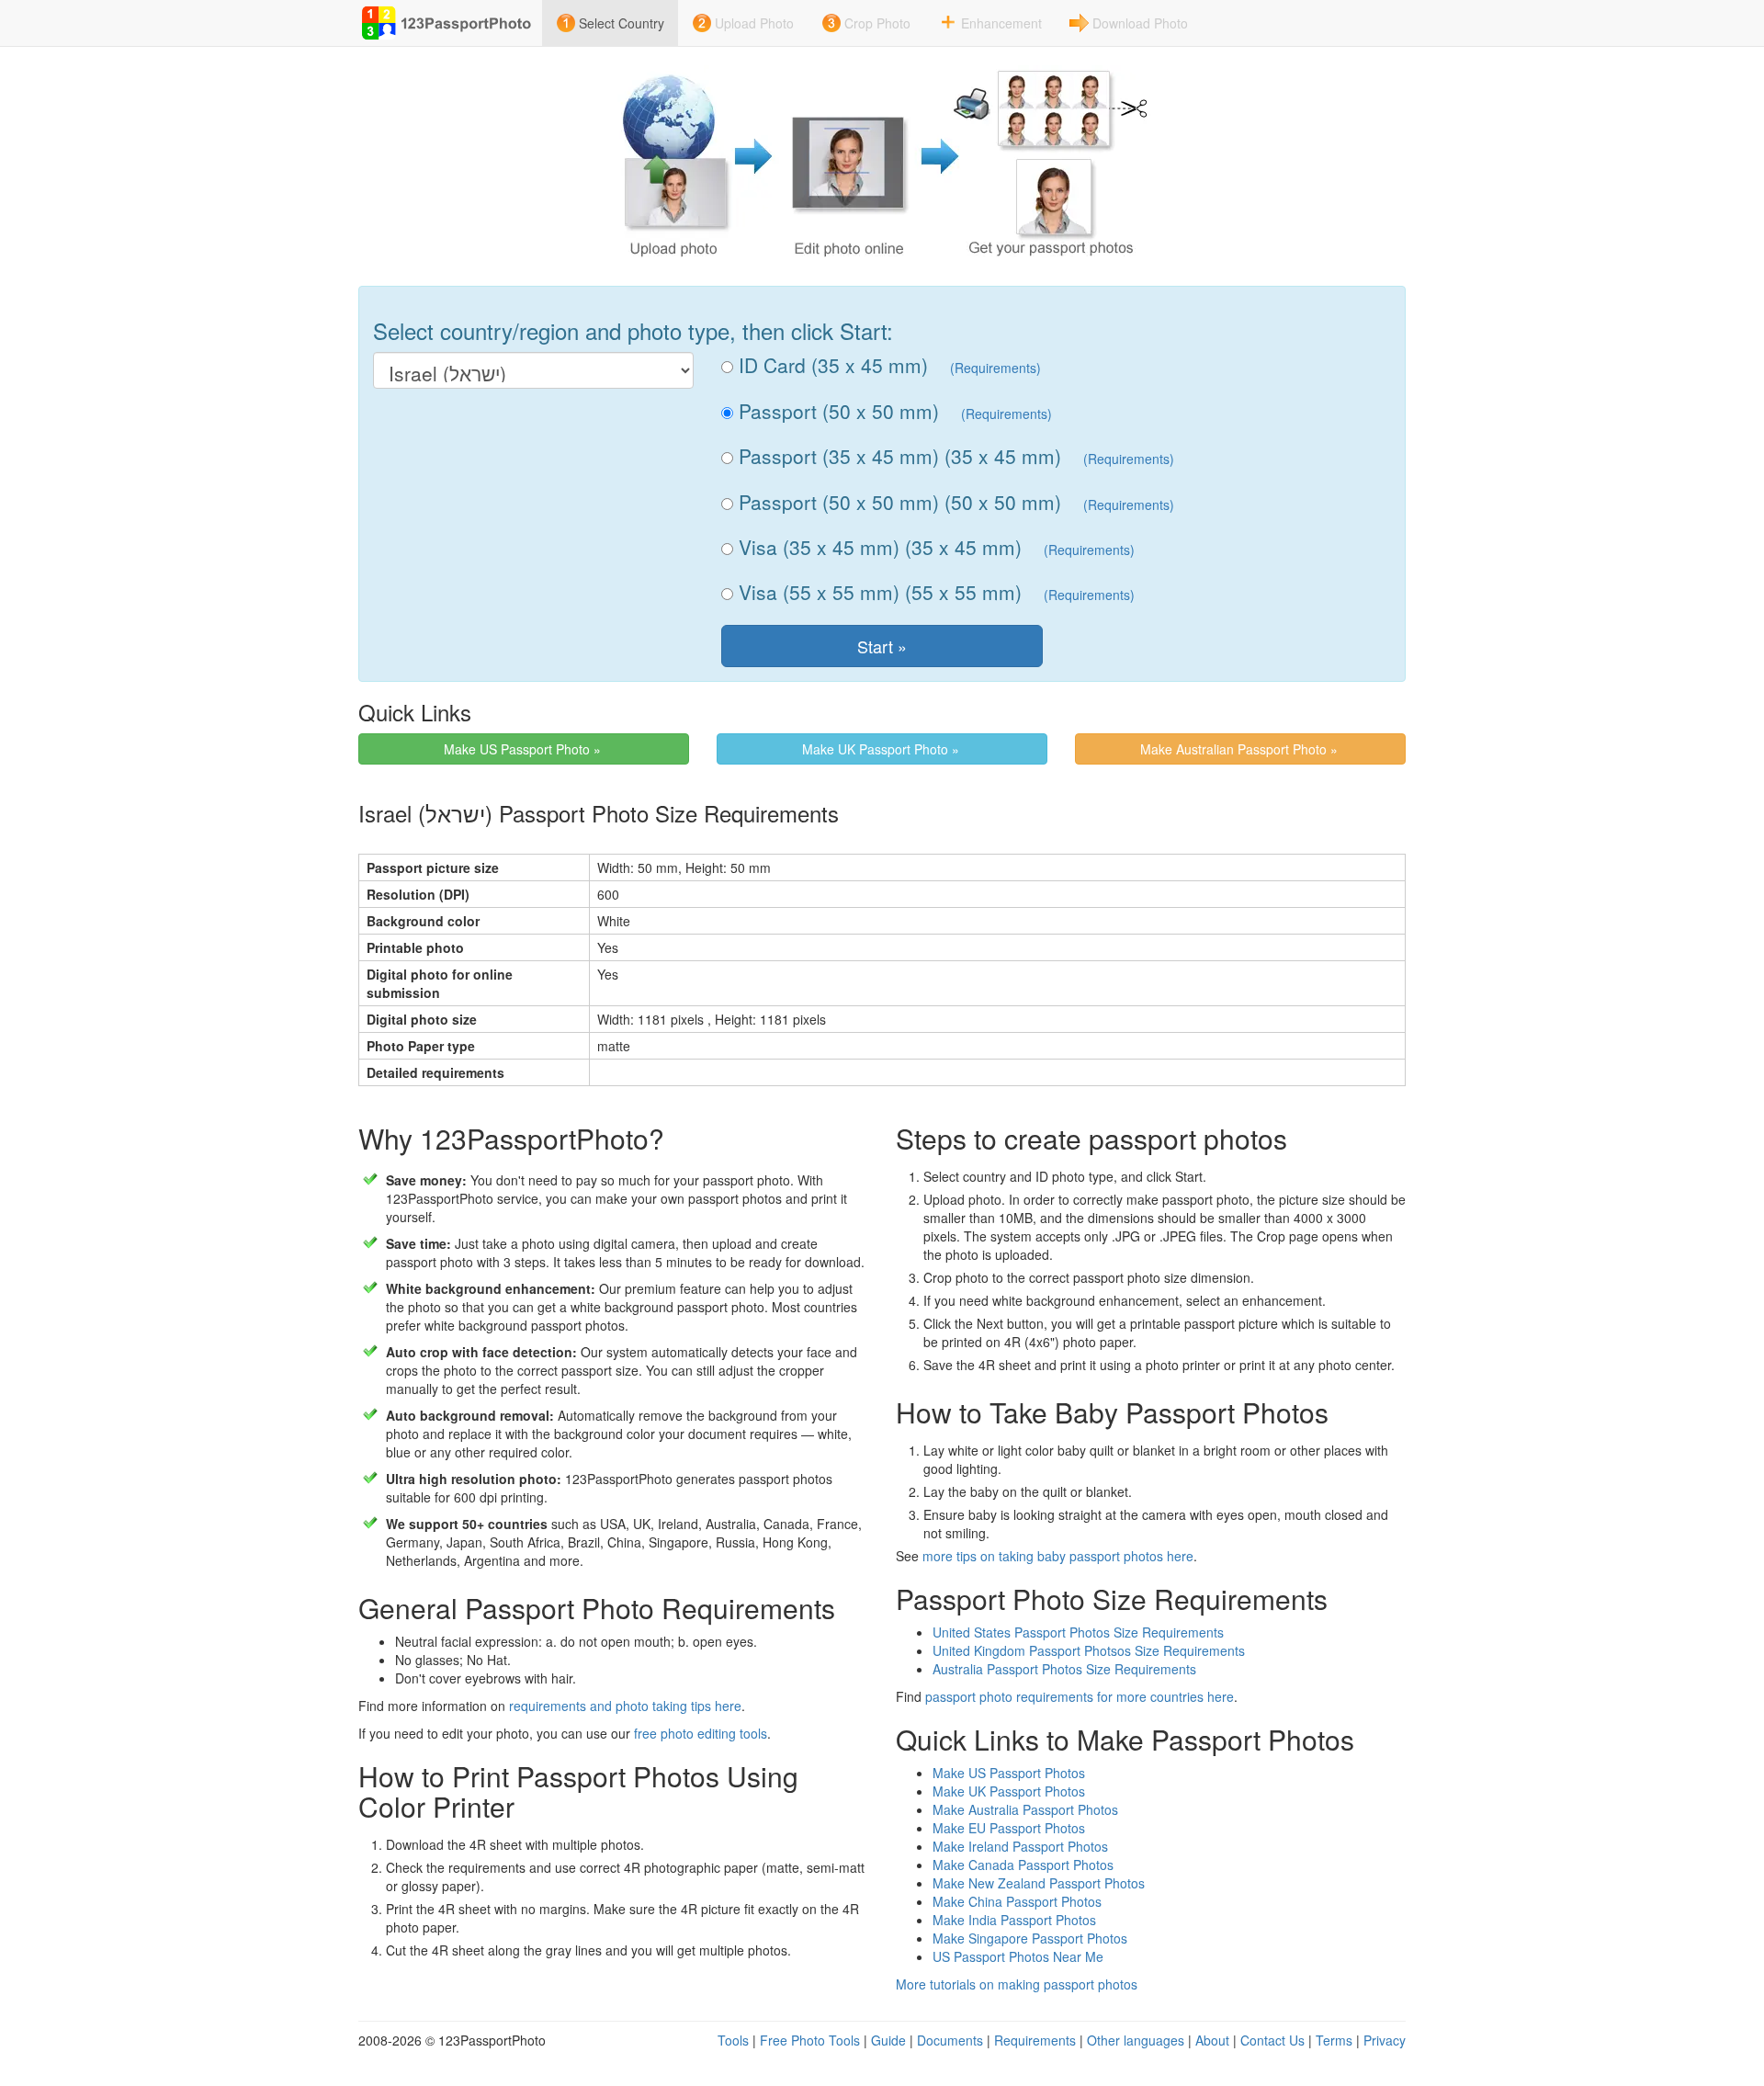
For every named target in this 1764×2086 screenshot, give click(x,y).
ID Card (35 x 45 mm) (831, 365)
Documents (950, 2040)
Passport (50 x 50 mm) (836, 411)
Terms (1334, 2040)
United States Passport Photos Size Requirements (1078, 1632)
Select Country (622, 23)
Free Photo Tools (810, 2040)
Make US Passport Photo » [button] (524, 749)
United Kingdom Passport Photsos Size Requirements (1089, 1650)
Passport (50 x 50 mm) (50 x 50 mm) (897, 502)
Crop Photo (877, 23)
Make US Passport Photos (1009, 1773)
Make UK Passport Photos (1009, 1791)
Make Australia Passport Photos (1025, 1809)
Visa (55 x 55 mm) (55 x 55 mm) (877, 592)
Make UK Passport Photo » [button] (882, 749)
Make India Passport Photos (1014, 1920)
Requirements (1035, 2040)
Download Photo (1140, 23)
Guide (888, 2040)
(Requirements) (995, 368)
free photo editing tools (701, 1733)
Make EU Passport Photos (1009, 1828)
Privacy (1385, 2040)
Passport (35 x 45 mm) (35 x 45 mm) (897, 456)
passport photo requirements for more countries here (1080, 1696)
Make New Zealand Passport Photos (1039, 1883)
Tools (733, 2040)
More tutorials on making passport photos (1017, 1984)
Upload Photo (754, 23)
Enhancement (1001, 23)
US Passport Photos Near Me (1018, 1956)
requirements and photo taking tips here (625, 1706)
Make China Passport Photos (1017, 1901)
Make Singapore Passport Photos (1030, 1938)
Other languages (1136, 2040)
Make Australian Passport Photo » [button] (1241, 749)
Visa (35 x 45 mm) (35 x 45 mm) (877, 547)
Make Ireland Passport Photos (1020, 1846)
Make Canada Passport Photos (1023, 1865)
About (1212, 2040)
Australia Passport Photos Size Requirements (1064, 1669)
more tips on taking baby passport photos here (1058, 1556)
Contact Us (1272, 2040)
